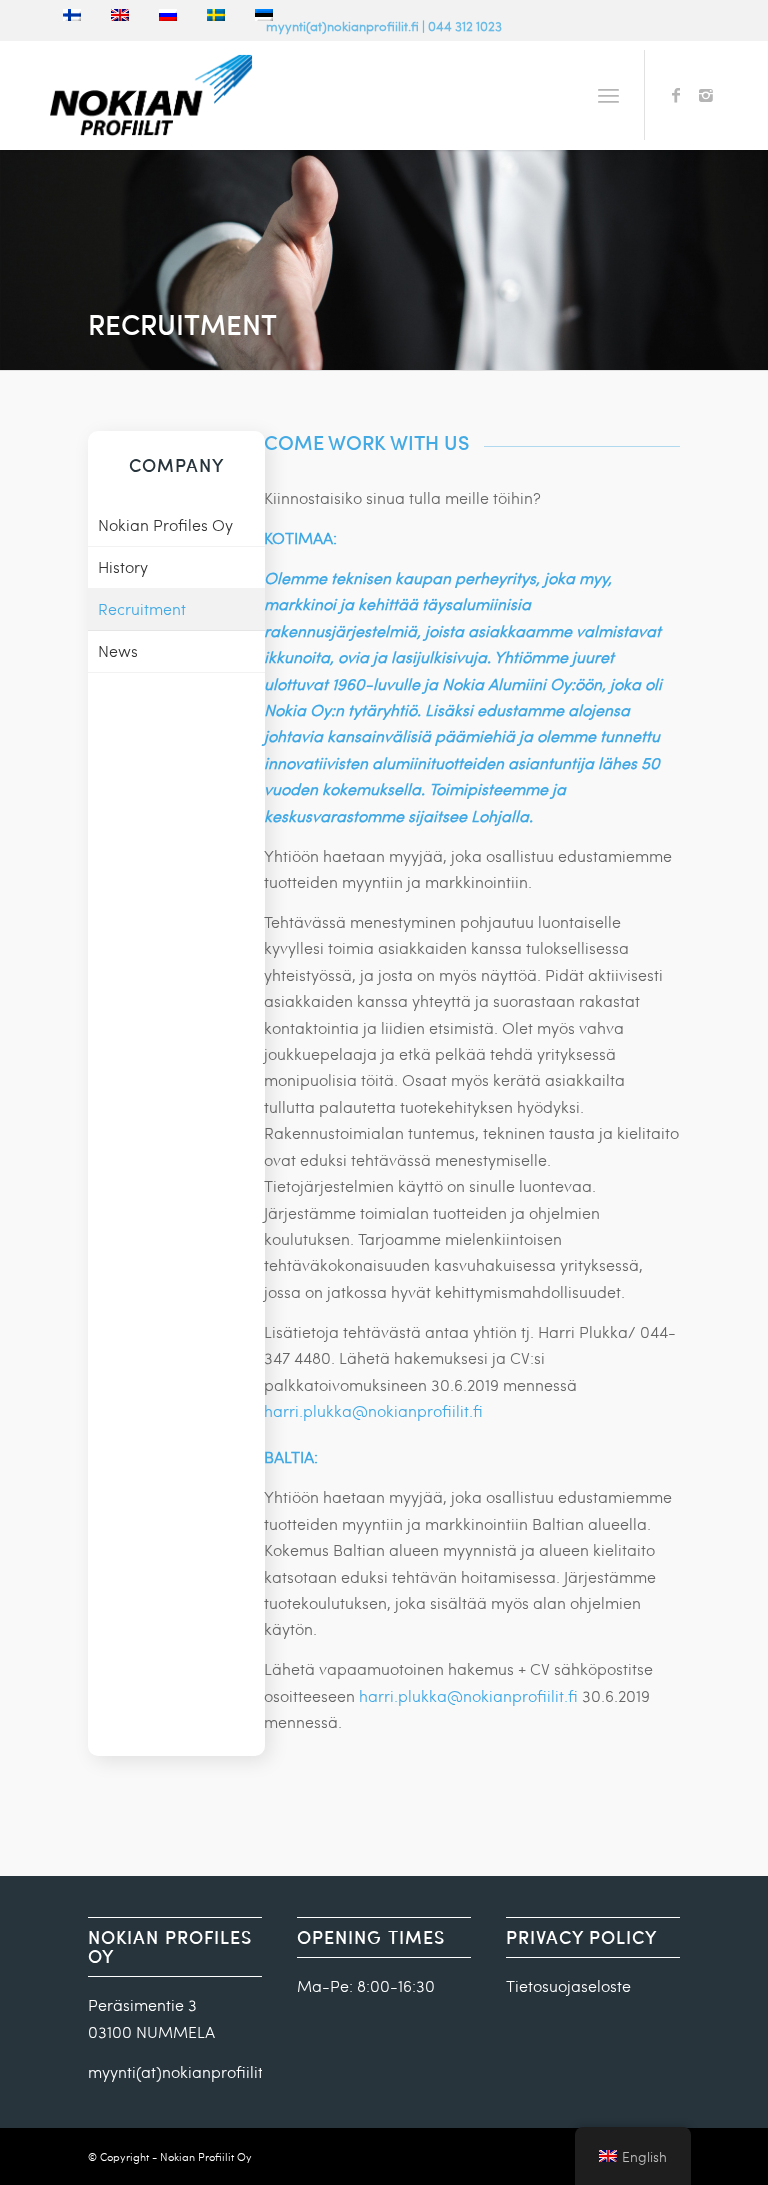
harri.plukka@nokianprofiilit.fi (373, 1410)
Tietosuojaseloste (568, 1985)
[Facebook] (676, 95)
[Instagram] (706, 95)
